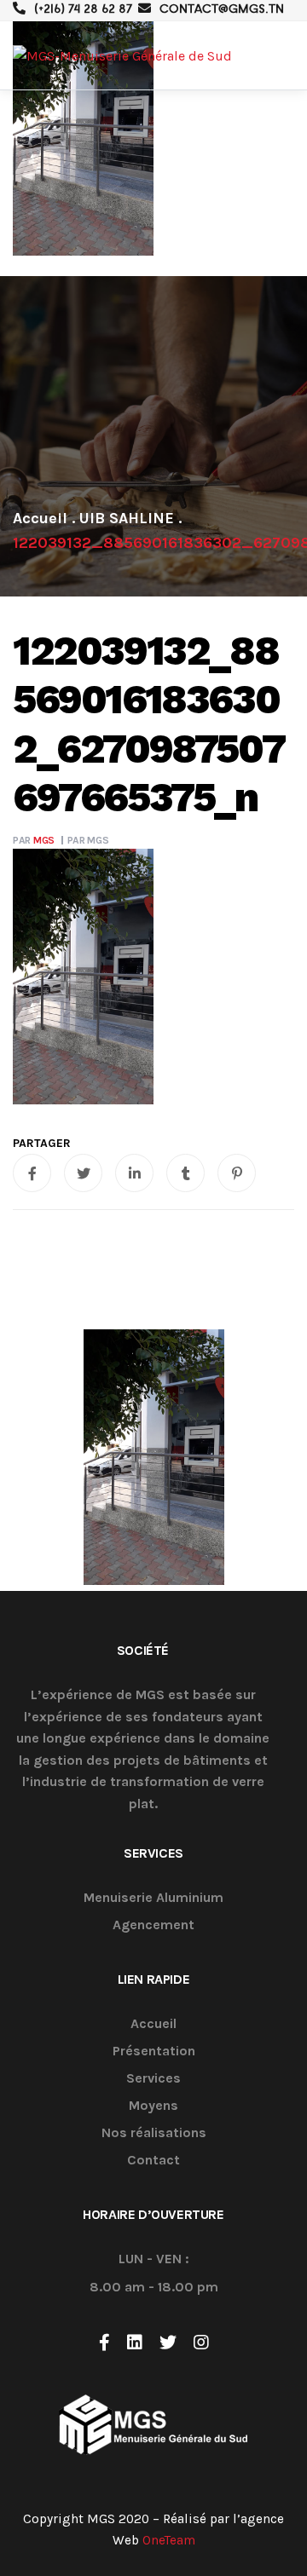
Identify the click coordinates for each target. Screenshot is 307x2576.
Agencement (153, 1925)
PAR (34, 840)
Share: (42, 1144)
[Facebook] (104, 2343)
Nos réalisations (154, 2133)
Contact (153, 2161)
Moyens (153, 2106)
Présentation (154, 2052)
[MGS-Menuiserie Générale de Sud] (122, 56)
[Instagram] (201, 2343)
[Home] (40, 518)
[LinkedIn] (135, 2343)
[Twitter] (168, 2343)
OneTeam (169, 2540)
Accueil (153, 2024)
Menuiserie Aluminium (153, 1898)
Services (153, 2079)
